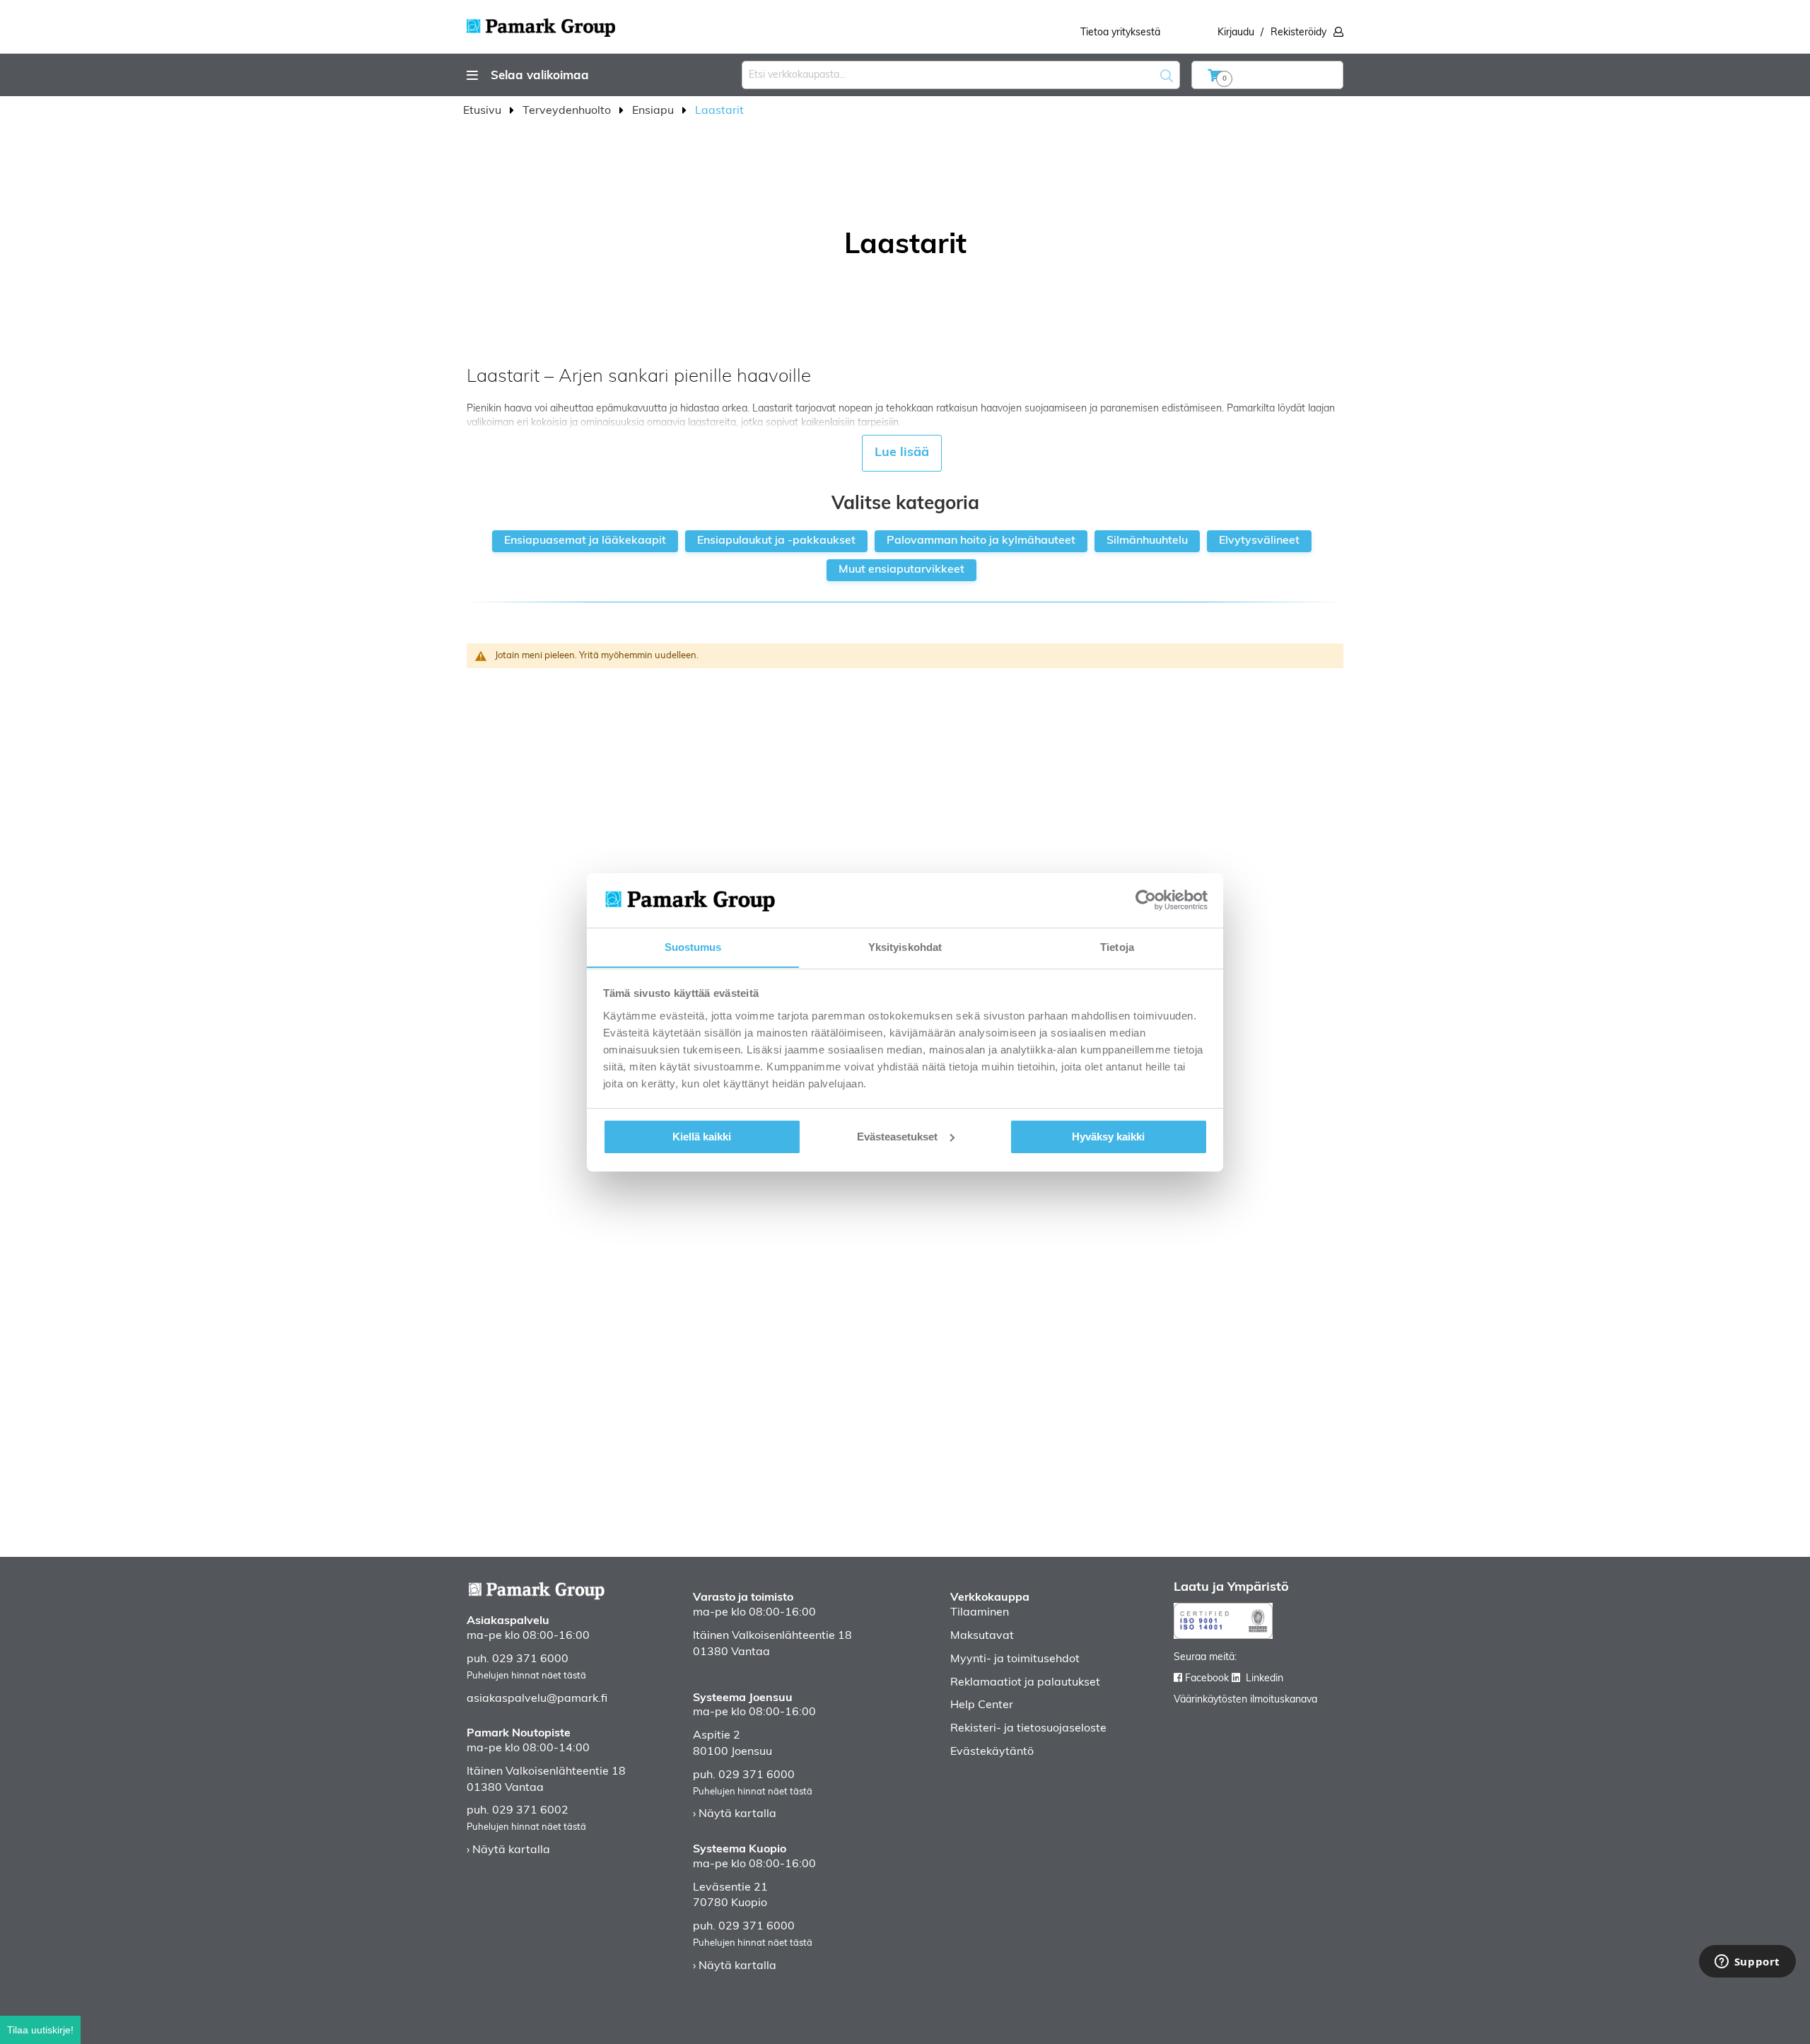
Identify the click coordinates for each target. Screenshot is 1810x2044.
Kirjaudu (1236, 33)
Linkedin (1265, 1679)
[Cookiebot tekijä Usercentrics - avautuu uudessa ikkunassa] (1146, 900)
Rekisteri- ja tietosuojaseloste (1028, 1729)
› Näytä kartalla (508, 1850)
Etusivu (484, 111)
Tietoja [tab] (1117, 946)
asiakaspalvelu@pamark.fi (537, 1699)
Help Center (982, 1705)
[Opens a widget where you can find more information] (1747, 1963)
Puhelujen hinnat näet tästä (526, 1676)
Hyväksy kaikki (1108, 1137)
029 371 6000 (530, 1659)
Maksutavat (982, 1636)
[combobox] (961, 75)
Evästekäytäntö (992, 1752)
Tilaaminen (980, 1613)
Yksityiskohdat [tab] (905, 946)
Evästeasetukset (897, 1137)
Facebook (1207, 1679)
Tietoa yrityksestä (1120, 33)
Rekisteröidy (1298, 33)
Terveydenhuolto (568, 111)
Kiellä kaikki (702, 1137)
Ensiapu (654, 111)
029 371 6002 (530, 1811)
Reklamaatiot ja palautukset (1025, 1683)
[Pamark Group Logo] (541, 23)
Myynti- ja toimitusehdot (1015, 1659)
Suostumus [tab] (693, 946)
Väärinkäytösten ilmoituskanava (1245, 1700)
